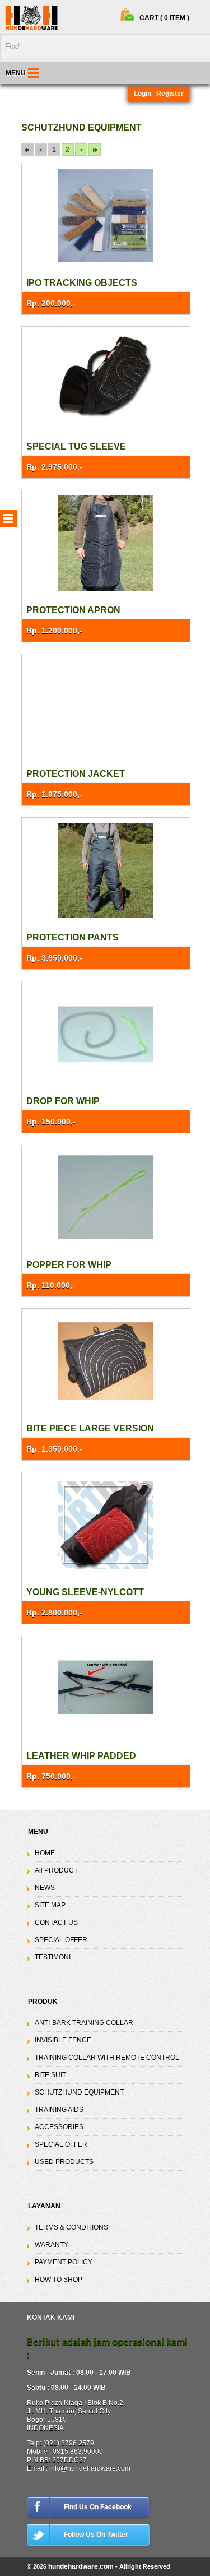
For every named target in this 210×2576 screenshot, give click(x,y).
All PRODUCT (56, 1870)
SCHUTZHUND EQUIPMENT (79, 2092)
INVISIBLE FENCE (63, 2040)
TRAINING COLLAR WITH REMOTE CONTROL (107, 2058)
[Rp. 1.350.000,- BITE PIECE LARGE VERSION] (106, 1362)
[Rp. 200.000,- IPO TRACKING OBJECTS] (106, 216)
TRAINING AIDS (59, 2110)
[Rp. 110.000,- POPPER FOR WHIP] (106, 1198)
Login (143, 94)
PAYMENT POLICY (64, 2262)
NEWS (45, 1888)
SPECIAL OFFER (61, 1940)
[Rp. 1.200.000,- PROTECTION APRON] (106, 543)
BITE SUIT (50, 2075)
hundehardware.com (81, 2566)
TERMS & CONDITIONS (71, 2227)
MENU (16, 73)
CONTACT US (56, 1922)
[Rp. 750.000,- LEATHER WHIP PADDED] (106, 1689)
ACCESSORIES (59, 2127)
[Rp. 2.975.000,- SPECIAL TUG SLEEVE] (106, 380)
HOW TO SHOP (59, 2280)
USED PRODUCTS (64, 2162)
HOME (45, 1853)
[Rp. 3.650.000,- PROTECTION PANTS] (106, 871)
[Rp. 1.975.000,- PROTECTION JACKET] (106, 707)
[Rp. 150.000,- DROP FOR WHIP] (106, 1034)
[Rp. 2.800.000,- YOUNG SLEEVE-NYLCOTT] (106, 1525)
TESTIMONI (53, 1957)
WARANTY (52, 2245)
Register (170, 94)
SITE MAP (50, 1905)
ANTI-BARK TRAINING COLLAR (84, 2023)
